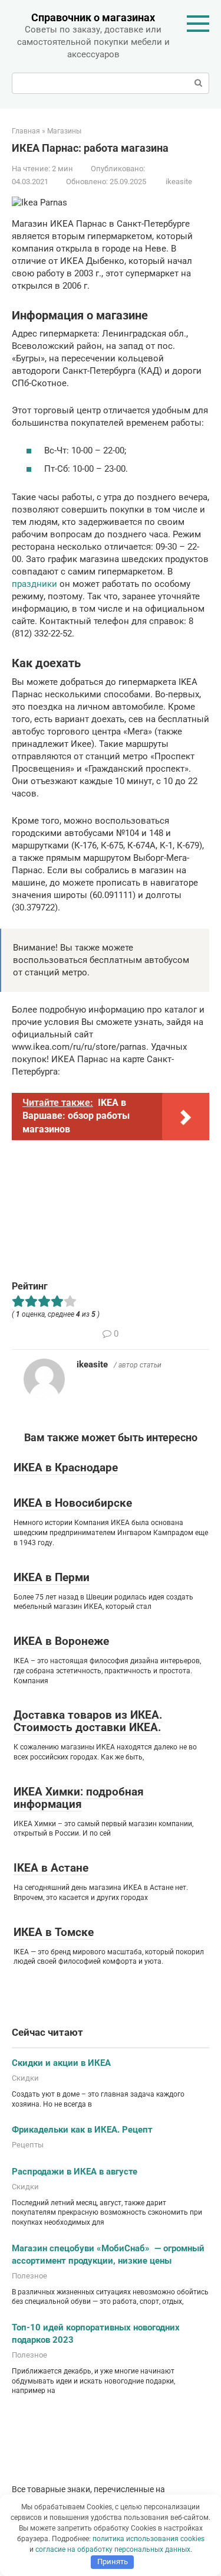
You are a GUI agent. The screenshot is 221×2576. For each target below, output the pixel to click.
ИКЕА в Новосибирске (73, 1503)
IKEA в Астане (51, 1868)
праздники (34, 584)
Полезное (29, 2276)
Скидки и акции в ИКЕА (61, 2063)
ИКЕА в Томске (54, 1932)
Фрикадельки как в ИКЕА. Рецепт (82, 2130)
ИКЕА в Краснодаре (66, 1467)
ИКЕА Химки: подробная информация (79, 1798)
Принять (113, 2562)
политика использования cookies (149, 2539)
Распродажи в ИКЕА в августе (75, 2172)
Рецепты (28, 2145)
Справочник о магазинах (93, 17)
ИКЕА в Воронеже (61, 1641)
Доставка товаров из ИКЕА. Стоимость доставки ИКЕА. (88, 1721)
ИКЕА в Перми (52, 1577)
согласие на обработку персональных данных (113, 2549)
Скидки (25, 2078)
